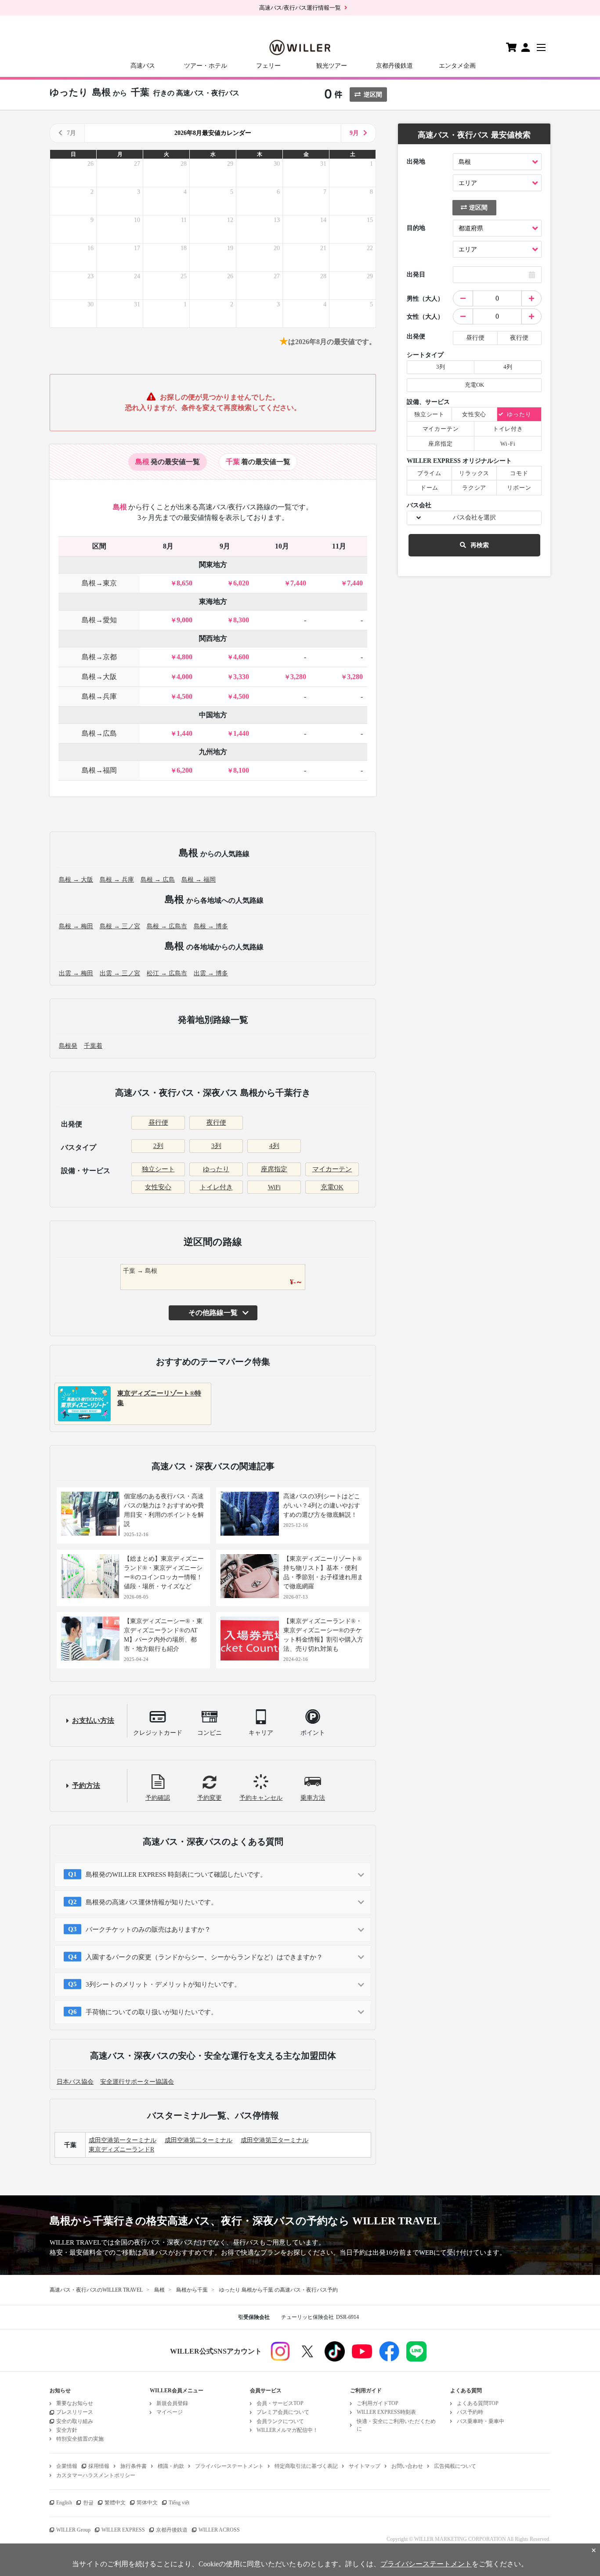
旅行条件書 (134, 2466)
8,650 (184, 583)
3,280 (298, 677)
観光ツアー (332, 66)
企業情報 (67, 2466)
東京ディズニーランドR (121, 2149)
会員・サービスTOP (280, 2403)
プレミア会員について (283, 2412)
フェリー (268, 66)
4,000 (184, 677)
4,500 (184, 696)
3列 (216, 1146)
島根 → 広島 (158, 880)
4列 (274, 1146)
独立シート (158, 1169)
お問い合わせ (407, 2466)
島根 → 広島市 (167, 926)
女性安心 (158, 1187)
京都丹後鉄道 (394, 66)
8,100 (241, 770)
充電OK (332, 1187)
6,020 (241, 583)
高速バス (143, 66)
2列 (158, 1146)
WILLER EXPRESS (123, 2530)
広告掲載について (455, 2466)
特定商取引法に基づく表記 (306, 2466)
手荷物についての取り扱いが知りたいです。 (152, 2012)
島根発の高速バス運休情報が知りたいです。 (152, 1902)
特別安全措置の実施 (80, 2439)
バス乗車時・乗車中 (481, 2421)
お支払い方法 (93, 1720)
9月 (354, 133)
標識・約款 (171, 2466)
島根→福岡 (99, 770)
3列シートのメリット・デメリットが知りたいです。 (163, 1984)
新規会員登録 (172, 2403)
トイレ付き (216, 1187)
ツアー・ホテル (206, 66)
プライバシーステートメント (229, 2466)
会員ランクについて (280, 2421)
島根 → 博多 (211, 926)
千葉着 (93, 1046)
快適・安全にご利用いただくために (396, 2425)
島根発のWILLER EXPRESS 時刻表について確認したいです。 (176, 1875)
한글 (88, 2503)
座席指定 (274, 1169)
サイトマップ (365, 2466)
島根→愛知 (99, 620)
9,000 (184, 620)
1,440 (184, 733)
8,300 (241, 620)
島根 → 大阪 (76, 880)
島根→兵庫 (99, 696)
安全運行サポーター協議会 (137, 2082)
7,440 (298, 583)
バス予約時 (470, 2412)
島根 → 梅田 (76, 926)
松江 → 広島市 (167, 973)
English (64, 2503)
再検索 (480, 545)
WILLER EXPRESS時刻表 (386, 2412)
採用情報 (99, 2466)
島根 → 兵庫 (117, 880)
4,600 (241, 657)
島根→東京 (99, 583)
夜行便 (216, 1123)
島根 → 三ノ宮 (120, 926)
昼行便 (158, 1123)
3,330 (241, 677)
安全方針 (67, 2430)
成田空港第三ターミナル (275, 2140)
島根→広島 (99, 733)
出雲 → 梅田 (76, 973)
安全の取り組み (75, 2421)
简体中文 (147, 2503)
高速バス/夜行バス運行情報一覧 (300, 8)
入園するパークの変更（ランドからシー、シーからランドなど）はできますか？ (204, 1957)
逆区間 (373, 95)
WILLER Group (73, 2530)
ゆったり (216, 1169)
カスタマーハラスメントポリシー (96, 2475)
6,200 (184, 770)
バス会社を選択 (474, 518)
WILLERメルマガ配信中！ (287, 2430)
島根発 (68, 1046)
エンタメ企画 (457, 66)
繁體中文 (115, 2503)
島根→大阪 (99, 677)
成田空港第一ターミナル (123, 2140)
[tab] (168, 462)
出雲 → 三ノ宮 (120, 973)
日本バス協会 (75, 2082)
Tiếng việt (179, 2503)
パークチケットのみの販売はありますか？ (148, 1929)
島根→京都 (99, 657)
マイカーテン (332, 1169)
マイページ (170, 2412)
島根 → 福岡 (199, 880)
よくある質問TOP (478, 2403)
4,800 (184, 657)
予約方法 (86, 1786)
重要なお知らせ (75, 2403)
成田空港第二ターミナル (199, 2140)
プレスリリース (75, 2412)
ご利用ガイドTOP (378, 2403)
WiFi (274, 1187)
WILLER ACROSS (219, 2530)
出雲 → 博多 (211, 973)
